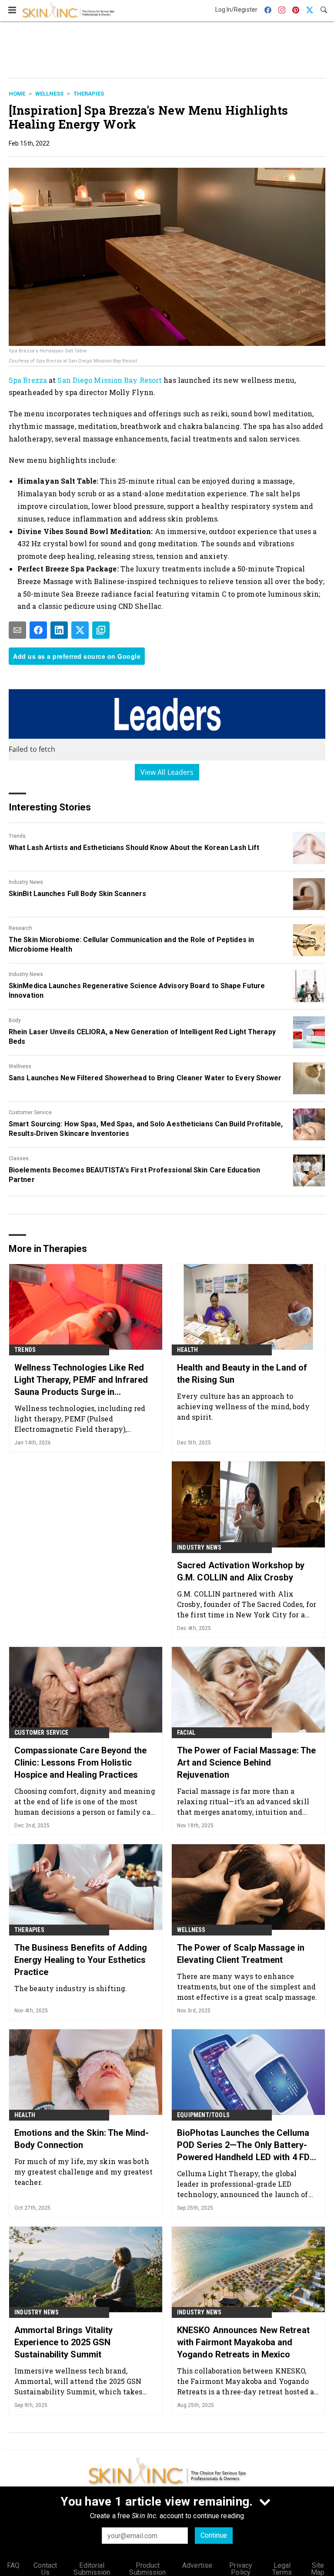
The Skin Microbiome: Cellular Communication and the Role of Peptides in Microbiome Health (131, 944)
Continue (214, 2535)
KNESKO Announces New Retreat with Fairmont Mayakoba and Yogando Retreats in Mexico (243, 2342)
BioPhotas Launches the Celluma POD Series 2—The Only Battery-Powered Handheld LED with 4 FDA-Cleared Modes (248, 2145)
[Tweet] (80, 630)
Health (187, 1350)
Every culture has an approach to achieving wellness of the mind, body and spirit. (244, 1406)
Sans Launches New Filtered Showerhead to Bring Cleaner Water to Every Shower (145, 1078)
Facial (186, 1733)
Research (20, 928)
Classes (19, 1159)
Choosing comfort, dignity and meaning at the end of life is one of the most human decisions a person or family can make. (85, 1801)
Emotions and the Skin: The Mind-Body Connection (82, 2139)
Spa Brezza (28, 380)
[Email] (17, 630)
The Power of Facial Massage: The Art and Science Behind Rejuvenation (246, 1763)
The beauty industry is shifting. (71, 1988)
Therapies (89, 94)
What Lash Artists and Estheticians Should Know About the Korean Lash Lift (134, 848)
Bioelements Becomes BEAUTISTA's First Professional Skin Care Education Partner (134, 1175)
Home (17, 94)
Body (15, 1020)
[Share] (38, 630)
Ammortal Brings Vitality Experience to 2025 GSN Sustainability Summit (63, 2342)
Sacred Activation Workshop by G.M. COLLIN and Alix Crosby (241, 1571)
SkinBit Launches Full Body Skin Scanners (77, 894)
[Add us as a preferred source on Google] (101, 630)
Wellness (49, 94)
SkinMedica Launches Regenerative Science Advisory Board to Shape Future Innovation (137, 991)
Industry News (26, 882)
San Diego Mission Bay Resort (110, 380)
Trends (17, 836)
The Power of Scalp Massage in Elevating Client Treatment (241, 1954)
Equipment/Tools (203, 2115)
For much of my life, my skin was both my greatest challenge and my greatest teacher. (83, 2172)
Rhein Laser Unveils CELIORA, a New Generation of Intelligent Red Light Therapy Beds (142, 1037)
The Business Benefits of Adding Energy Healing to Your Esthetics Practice (81, 1960)
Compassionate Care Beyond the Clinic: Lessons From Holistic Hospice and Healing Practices (80, 1763)
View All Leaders (167, 772)
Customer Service (30, 1112)
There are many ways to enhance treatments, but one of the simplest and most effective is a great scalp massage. (247, 1987)
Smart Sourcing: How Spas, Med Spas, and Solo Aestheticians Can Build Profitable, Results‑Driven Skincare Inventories (146, 1129)
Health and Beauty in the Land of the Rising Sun (242, 1374)
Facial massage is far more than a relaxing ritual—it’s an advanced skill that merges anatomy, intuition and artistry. (243, 1801)
